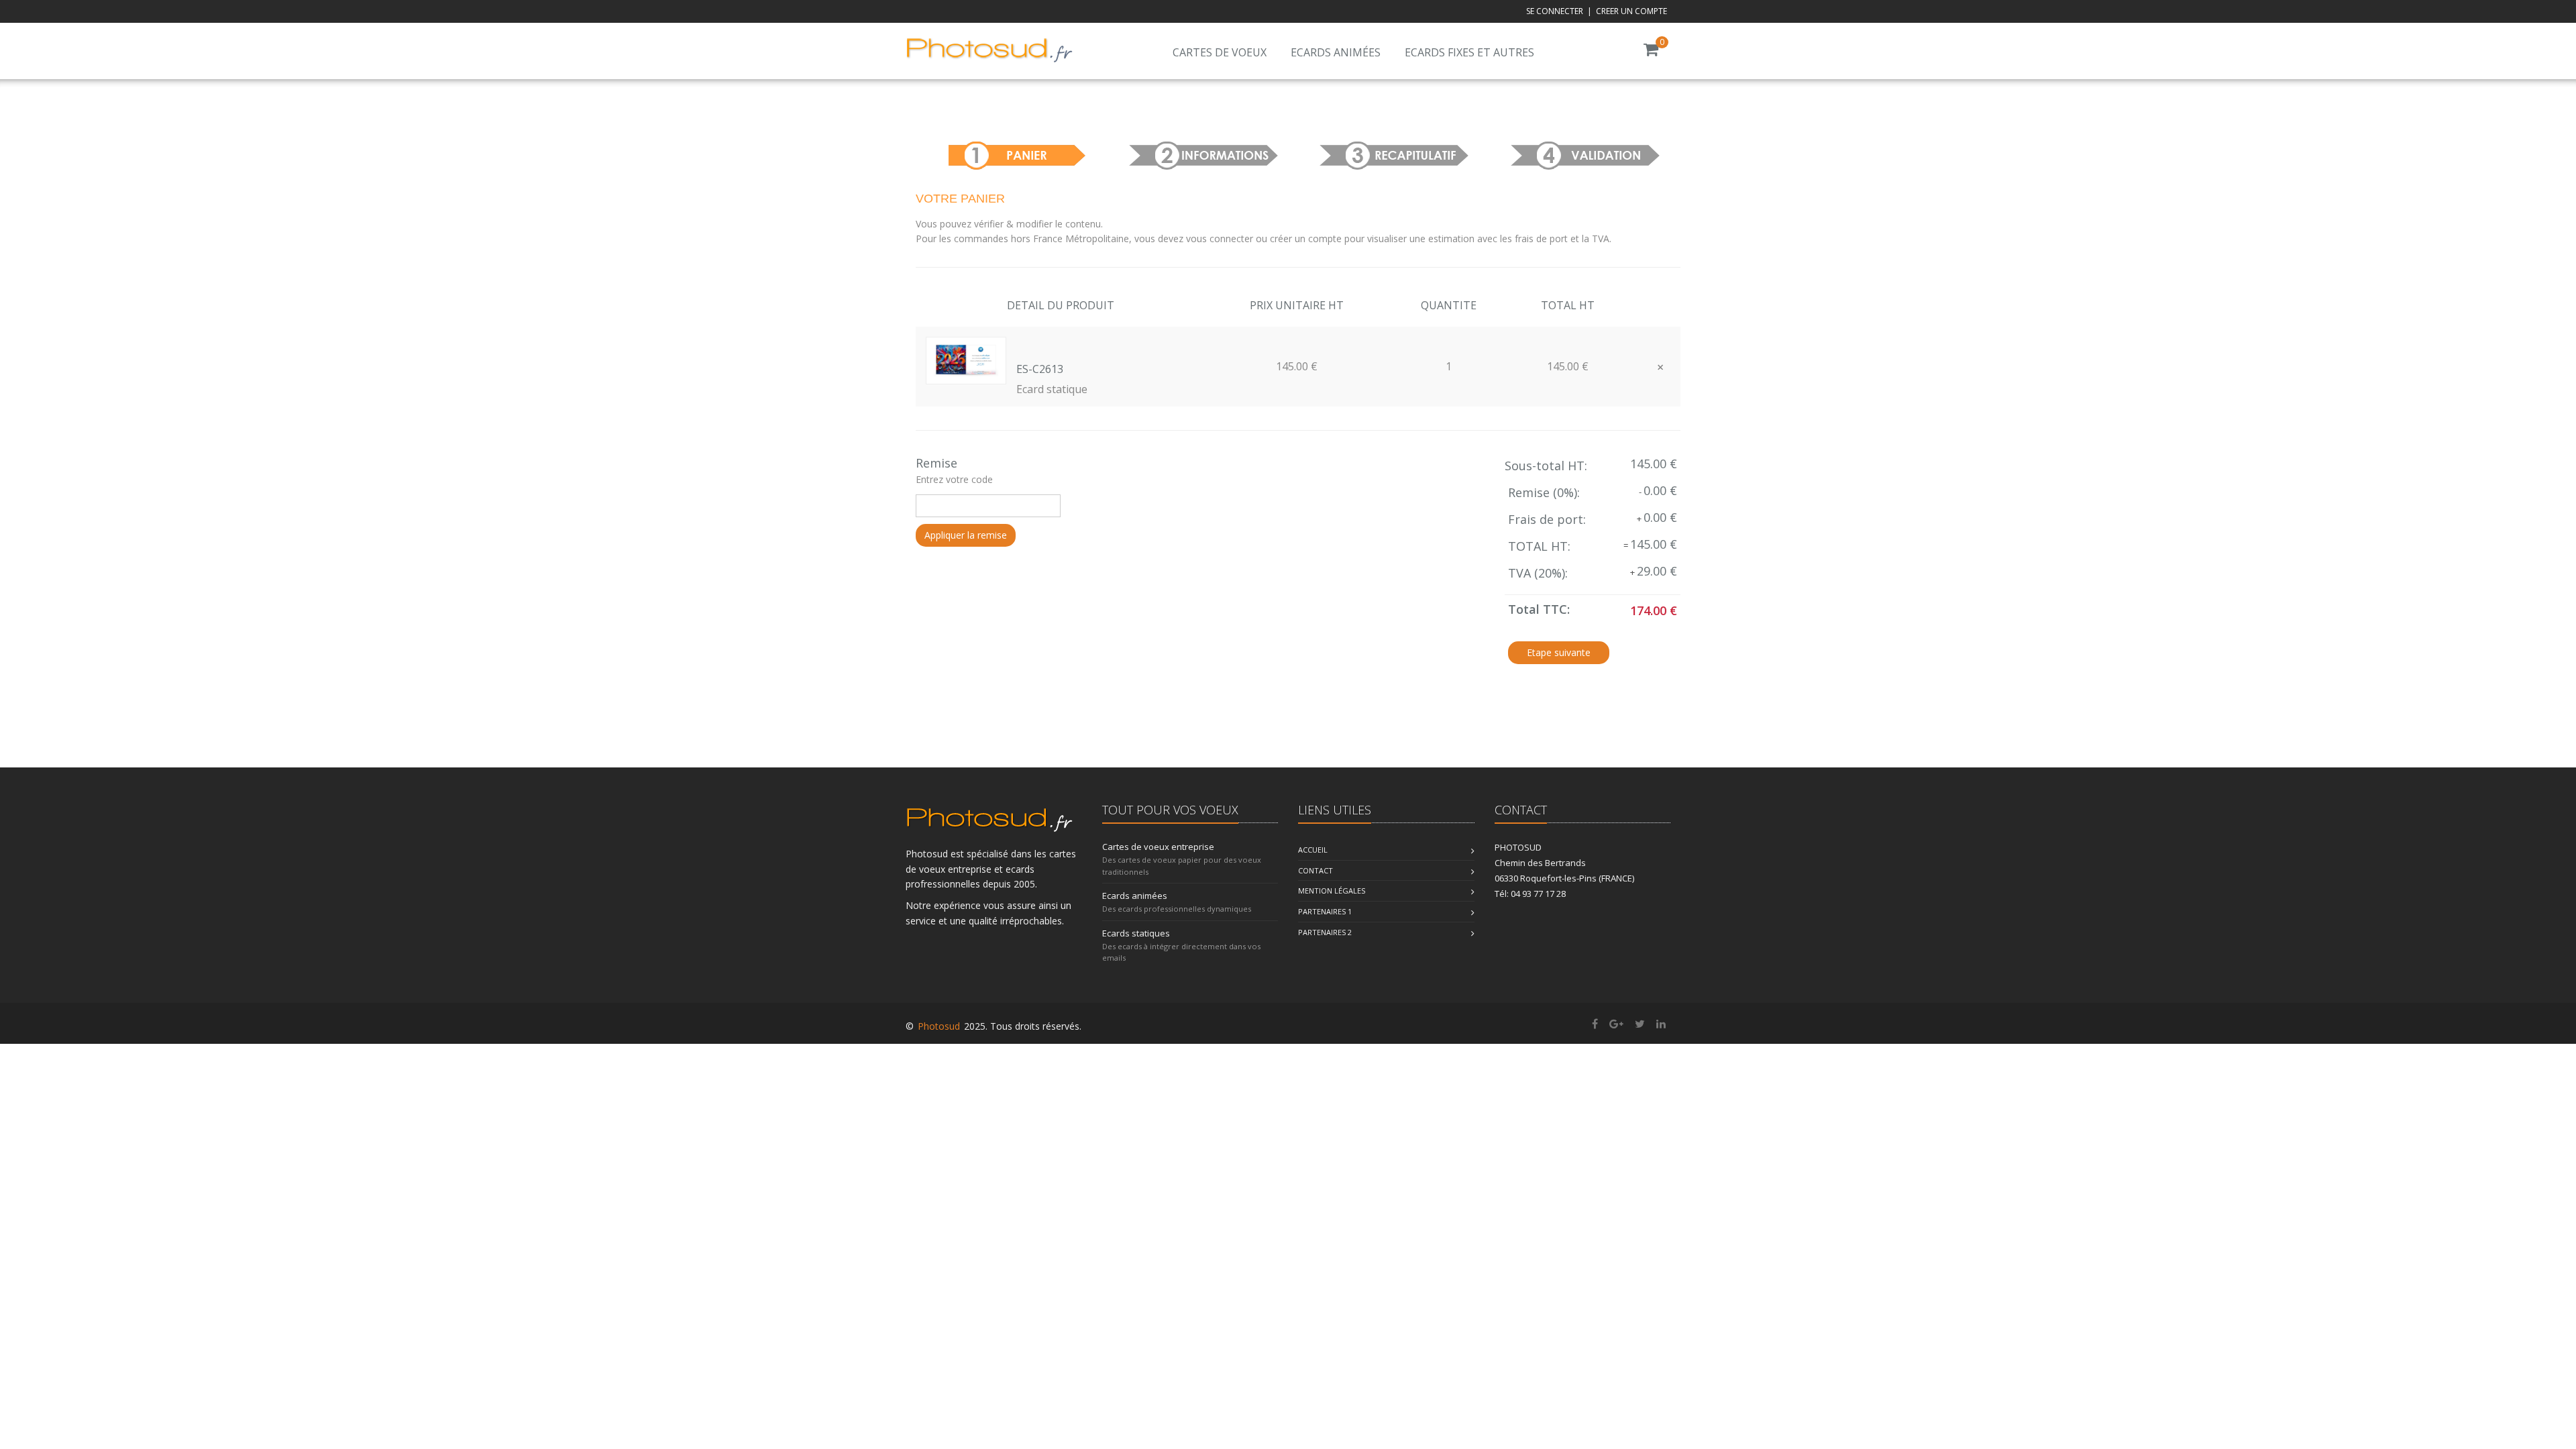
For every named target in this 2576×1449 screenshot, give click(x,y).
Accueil (1313, 850)
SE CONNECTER (1555, 11)
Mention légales (1332, 891)
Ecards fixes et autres (1469, 52)
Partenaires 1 (1325, 911)
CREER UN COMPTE (1631, 11)
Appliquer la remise (966, 535)
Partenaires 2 (1325, 932)
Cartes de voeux (1220, 52)
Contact (1316, 870)
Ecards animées (1336, 52)
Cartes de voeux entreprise (1158, 847)
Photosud (939, 1026)
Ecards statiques (1136, 933)
